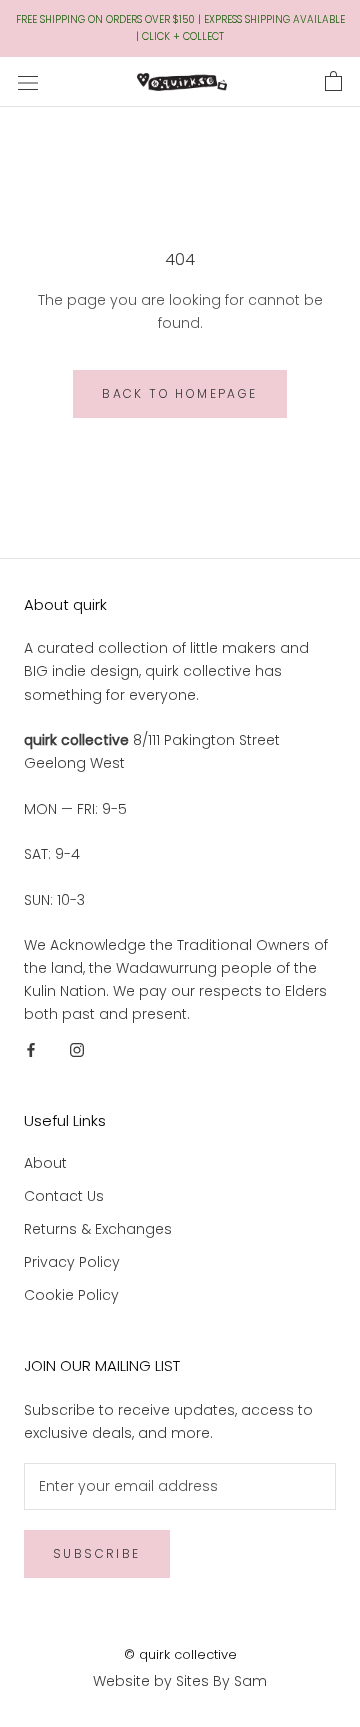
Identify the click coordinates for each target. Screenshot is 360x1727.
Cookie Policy (71, 1295)
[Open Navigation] (28, 81)
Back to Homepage (179, 393)
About (45, 1163)
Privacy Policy (72, 1262)
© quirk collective (180, 1654)
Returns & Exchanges (98, 1229)
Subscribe (97, 1553)
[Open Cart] (333, 82)
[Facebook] (31, 1048)
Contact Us (64, 1196)
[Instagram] (77, 1048)
